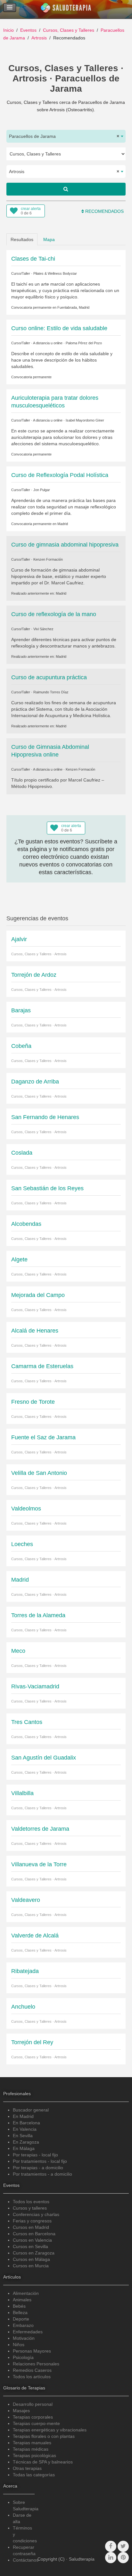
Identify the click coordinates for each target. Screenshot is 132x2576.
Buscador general (31, 2110)
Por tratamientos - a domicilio (42, 2174)
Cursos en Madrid (31, 2227)
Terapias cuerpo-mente (36, 2423)
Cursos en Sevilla (30, 2246)
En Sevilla (23, 2136)
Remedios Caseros (32, 2370)
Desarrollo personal (33, 2404)
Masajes (21, 2411)
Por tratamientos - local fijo (40, 2161)
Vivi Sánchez (43, 629)
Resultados (22, 239)
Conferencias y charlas (36, 2214)
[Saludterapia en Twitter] (123, 2546)
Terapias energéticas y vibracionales (50, 2430)
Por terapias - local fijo (35, 2155)
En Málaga (24, 2148)
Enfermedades (28, 2332)
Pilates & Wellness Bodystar (55, 273)
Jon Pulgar (42, 490)
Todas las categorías (34, 2475)
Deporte (21, 2319)
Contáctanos (26, 2560)
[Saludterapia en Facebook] (111, 2546)
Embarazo (23, 2325)
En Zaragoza (26, 2142)
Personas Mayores (32, 2351)
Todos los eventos (31, 2202)
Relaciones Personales (36, 2364)
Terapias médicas (31, 2449)
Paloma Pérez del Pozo (84, 343)
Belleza (20, 2313)
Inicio (8, 30)
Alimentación (26, 2293)
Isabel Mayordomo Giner (85, 420)
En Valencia (25, 2129)
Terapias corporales (33, 2417)
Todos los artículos (32, 2377)
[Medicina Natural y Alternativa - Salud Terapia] (66, 9)
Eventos (28, 30)
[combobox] (66, 136)
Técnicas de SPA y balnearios (43, 2462)
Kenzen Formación (48, 559)
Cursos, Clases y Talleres (69, 30)
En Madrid (23, 2116)
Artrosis (39, 38)
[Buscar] (66, 189)
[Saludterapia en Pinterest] (123, 2558)
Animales (22, 2300)
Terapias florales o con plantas (44, 2436)
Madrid (63, 524)
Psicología (23, 2357)
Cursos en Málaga (31, 2259)
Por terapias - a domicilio (38, 2168)
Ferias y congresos (32, 2221)
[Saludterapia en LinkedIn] (111, 2558)
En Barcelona (26, 2123)
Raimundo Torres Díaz (51, 692)
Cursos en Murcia (31, 2266)
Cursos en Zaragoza (34, 2253)
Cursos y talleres (30, 2208)
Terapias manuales (32, 2443)
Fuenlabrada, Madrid (73, 307)
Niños (19, 2345)
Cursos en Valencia (32, 2240)
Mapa (49, 239)
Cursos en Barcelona (34, 2234)
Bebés (19, 2306)
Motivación (24, 2338)
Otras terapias (27, 2468)
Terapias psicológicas (34, 2455)
